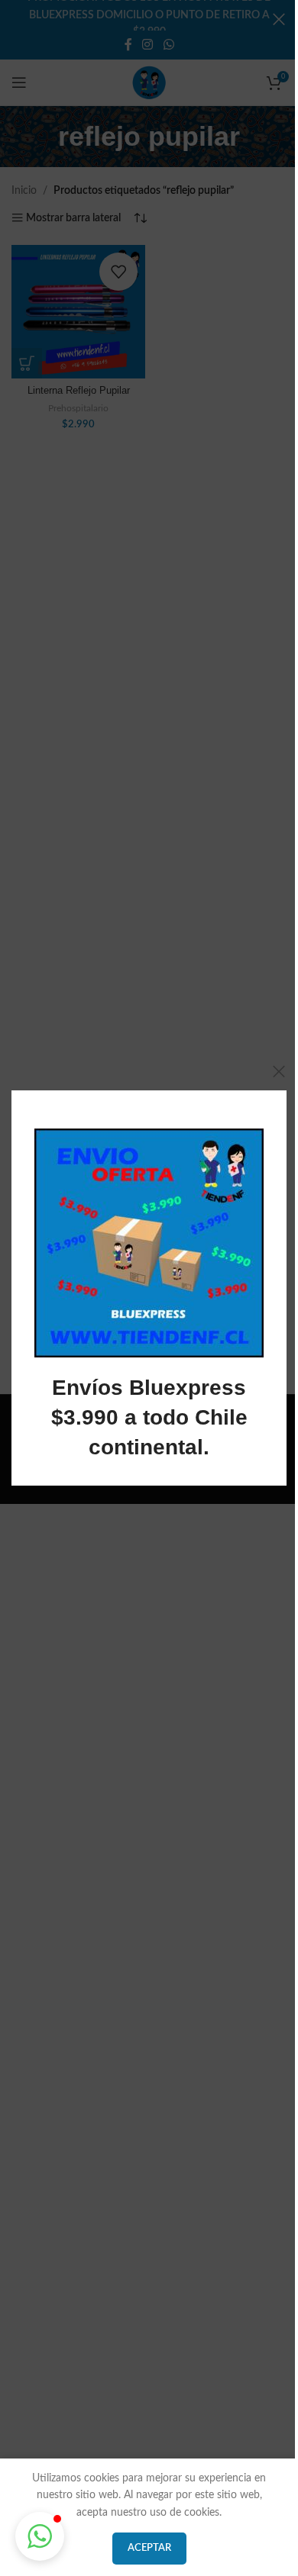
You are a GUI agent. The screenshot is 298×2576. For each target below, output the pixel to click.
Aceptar (149, 2548)
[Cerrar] (279, 1071)
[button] (40, 2536)
